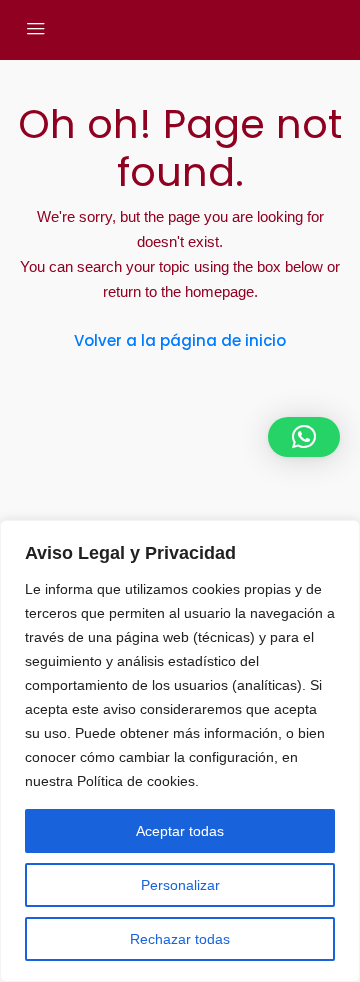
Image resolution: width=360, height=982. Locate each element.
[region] (180, 751)
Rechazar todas (180, 939)
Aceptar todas (180, 831)
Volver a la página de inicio (180, 340)
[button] (304, 437)
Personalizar (180, 885)
